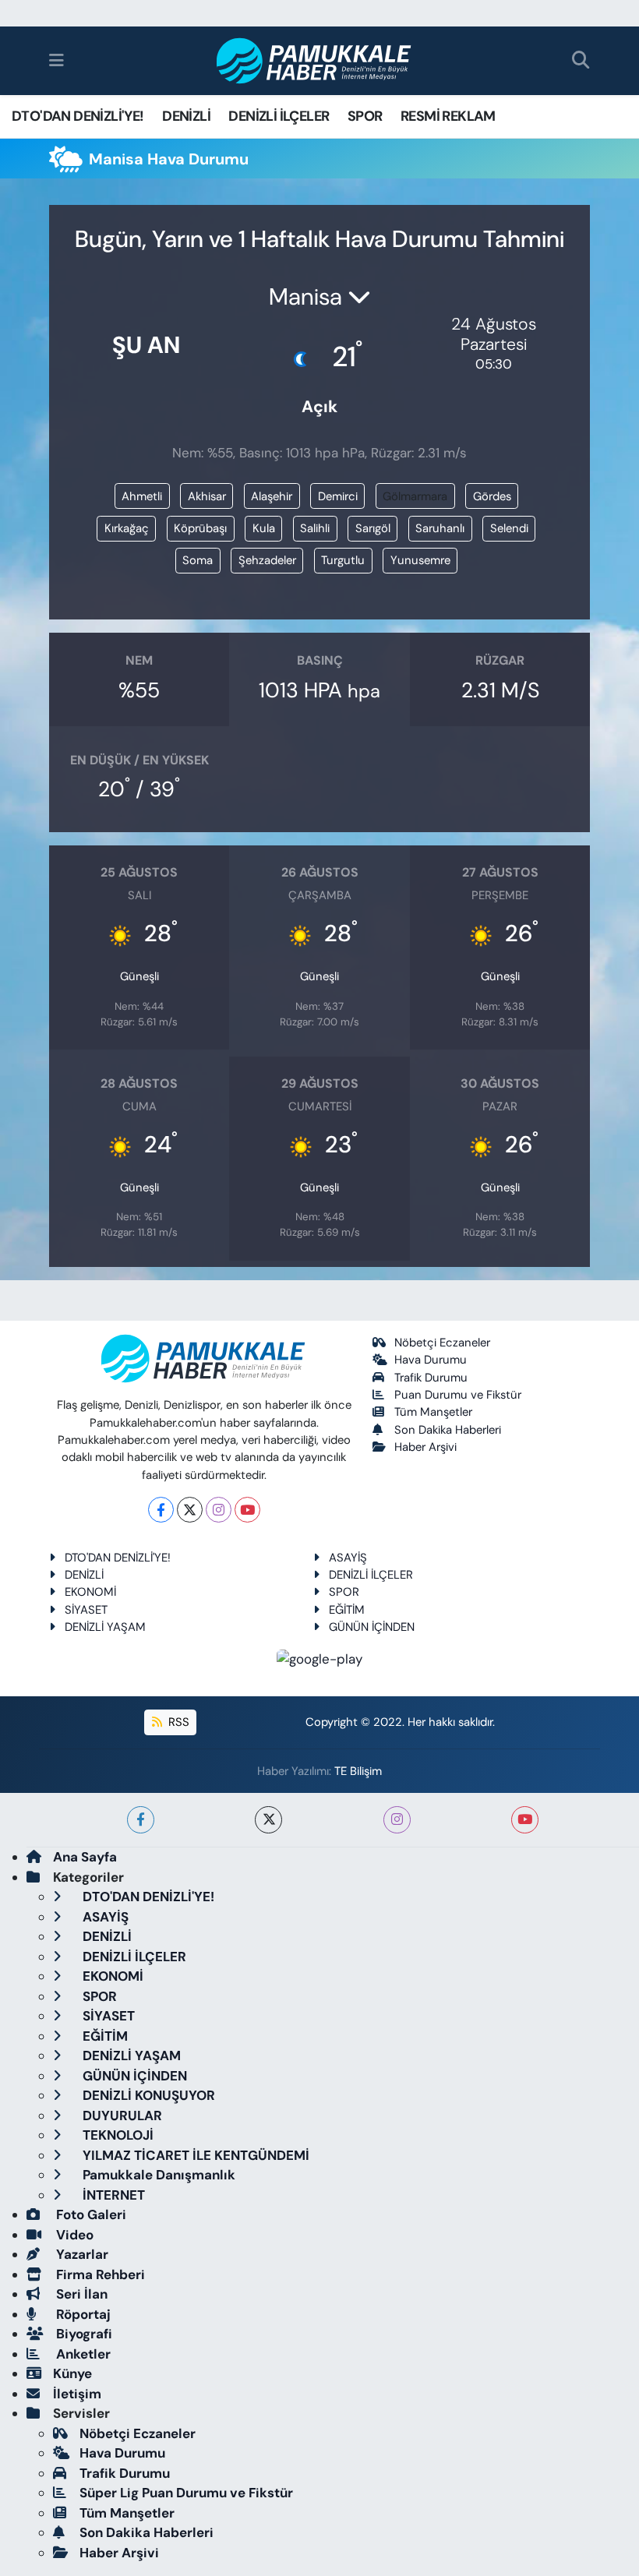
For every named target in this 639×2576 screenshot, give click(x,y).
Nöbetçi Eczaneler (442, 1343)
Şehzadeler (267, 560)
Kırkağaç (127, 528)
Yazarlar (81, 2254)
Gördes (492, 496)
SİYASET (86, 1610)
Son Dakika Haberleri (448, 1430)
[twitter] (268, 1820)
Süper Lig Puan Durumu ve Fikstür (186, 2493)
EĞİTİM (347, 1610)
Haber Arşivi (425, 1447)
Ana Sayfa (85, 1857)
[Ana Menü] (56, 60)
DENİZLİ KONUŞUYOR (147, 2095)
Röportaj (82, 2314)
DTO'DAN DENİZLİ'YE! (78, 116)
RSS (177, 1722)
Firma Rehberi (99, 2274)
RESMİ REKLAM (448, 116)
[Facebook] (161, 1510)
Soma (198, 560)
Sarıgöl (373, 528)
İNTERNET (112, 2195)
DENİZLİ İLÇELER (279, 116)
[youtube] (525, 1820)
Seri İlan (80, 2294)
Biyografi (83, 2334)
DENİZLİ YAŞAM (105, 1627)
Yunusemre (420, 560)
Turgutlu (343, 560)
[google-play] (320, 1658)
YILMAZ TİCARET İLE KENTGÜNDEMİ (194, 2155)
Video (73, 2235)
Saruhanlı (440, 528)
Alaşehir (272, 496)
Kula (264, 528)
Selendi (509, 528)
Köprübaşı (200, 528)
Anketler (82, 2354)
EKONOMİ (90, 1592)
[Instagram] (219, 1510)
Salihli (315, 528)
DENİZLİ (186, 116)
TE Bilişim (358, 1771)
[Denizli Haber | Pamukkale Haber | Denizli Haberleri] (314, 61)
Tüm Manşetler (433, 1412)
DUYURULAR (121, 2115)
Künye (72, 2373)
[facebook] (141, 1820)
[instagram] (397, 1820)
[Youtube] (247, 1510)
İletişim (77, 2394)
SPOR (365, 116)
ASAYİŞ (348, 1558)
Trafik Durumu (431, 1378)
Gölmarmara (415, 496)
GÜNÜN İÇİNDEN (372, 1627)
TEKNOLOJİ (117, 2135)
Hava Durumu (431, 1360)
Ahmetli (142, 496)
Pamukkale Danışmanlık (157, 2175)
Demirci (338, 496)
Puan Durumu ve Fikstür (458, 1395)
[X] (190, 1510)
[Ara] (581, 61)
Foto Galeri (90, 2214)
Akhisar (207, 496)
